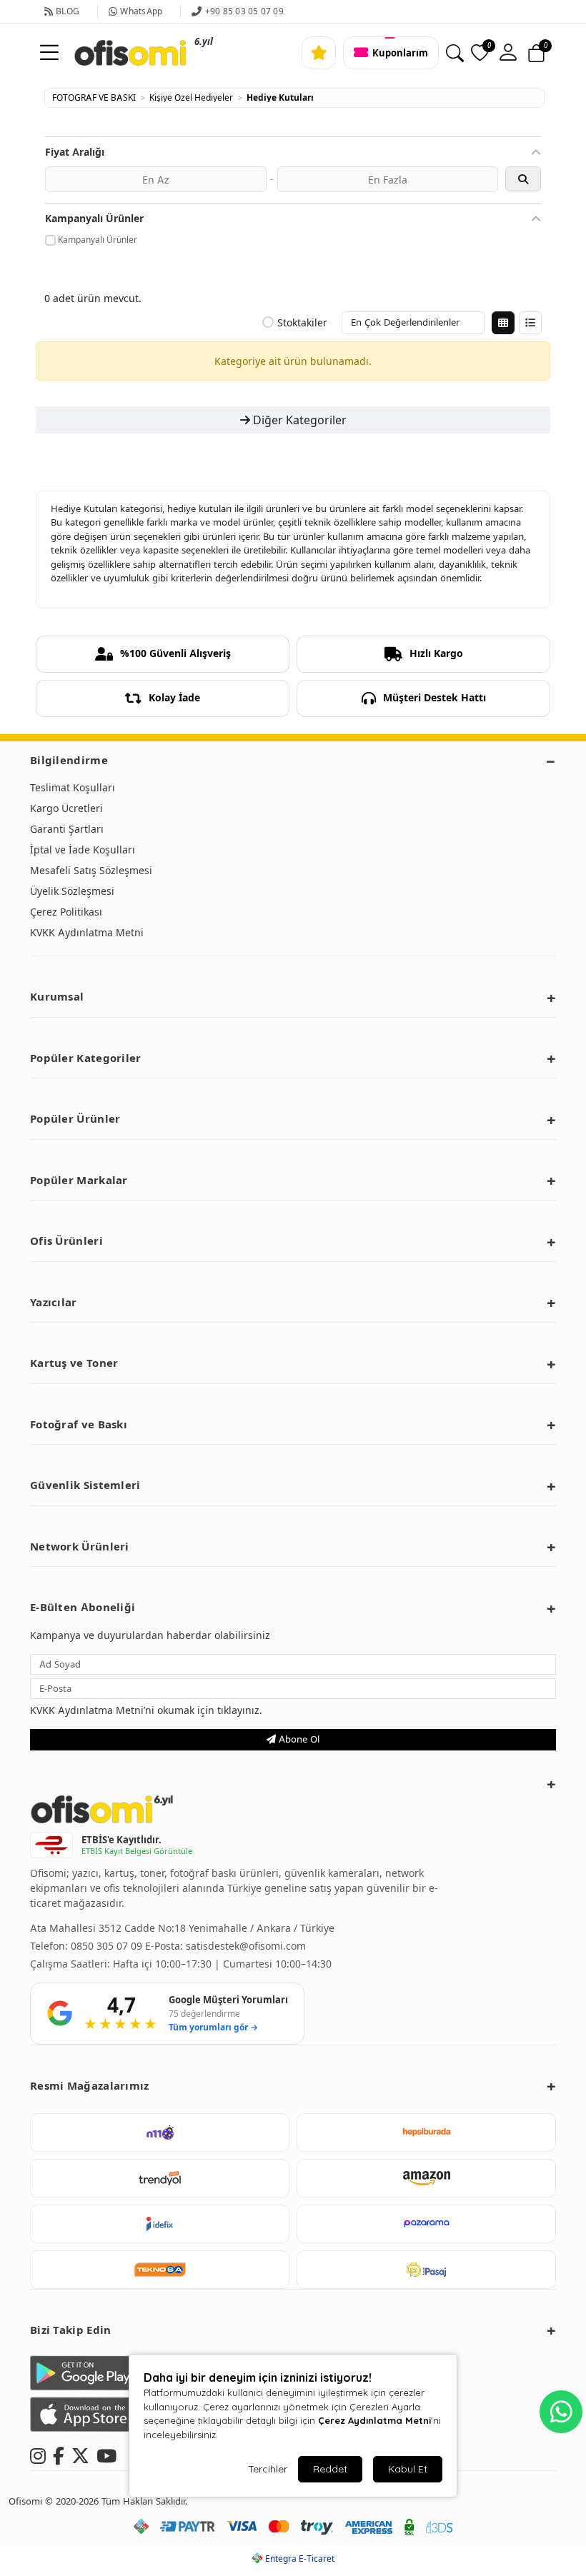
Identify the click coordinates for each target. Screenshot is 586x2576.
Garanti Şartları (67, 829)
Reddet (330, 2469)
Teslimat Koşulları (73, 787)
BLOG (68, 11)
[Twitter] (80, 2454)
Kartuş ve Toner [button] (74, 1363)
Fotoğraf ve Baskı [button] (79, 1424)
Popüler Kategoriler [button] (86, 1058)
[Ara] (455, 53)
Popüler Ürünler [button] (75, 1119)
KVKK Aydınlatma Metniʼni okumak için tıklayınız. (146, 1710)
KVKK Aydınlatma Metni (87, 932)
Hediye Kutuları (280, 98)
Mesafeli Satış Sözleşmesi (91, 870)
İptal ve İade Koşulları (83, 850)
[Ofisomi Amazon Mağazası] (426, 2178)
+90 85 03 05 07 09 (244, 11)
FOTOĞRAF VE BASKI (94, 98)
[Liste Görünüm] (530, 323)
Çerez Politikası (66, 912)
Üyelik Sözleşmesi (72, 891)
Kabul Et (408, 2469)
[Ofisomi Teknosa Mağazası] (160, 2270)
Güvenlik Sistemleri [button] (85, 1485)
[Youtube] (106, 2454)
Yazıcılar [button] (54, 1302)
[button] (508, 53)
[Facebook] (59, 2454)
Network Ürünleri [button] (80, 1547)
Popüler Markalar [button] (79, 1180)
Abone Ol (298, 1739)
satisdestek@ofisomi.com (246, 1946)
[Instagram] (38, 2454)
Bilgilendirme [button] (69, 760)
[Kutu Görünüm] (503, 323)
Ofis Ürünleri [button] (66, 1241)
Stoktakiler (302, 323)
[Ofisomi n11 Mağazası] (160, 2133)
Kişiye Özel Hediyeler (191, 98)
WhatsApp (141, 11)
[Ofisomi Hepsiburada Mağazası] (426, 2133)
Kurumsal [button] (57, 997)
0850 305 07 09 (108, 1946)
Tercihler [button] (268, 2469)
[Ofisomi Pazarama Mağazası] (426, 2224)
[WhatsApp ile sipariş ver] (561, 2412)
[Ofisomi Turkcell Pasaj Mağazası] (426, 2270)
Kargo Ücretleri (66, 808)
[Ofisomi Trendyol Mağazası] (160, 2178)
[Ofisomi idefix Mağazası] (160, 2224)
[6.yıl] (112, 53)
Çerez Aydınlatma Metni (374, 2420)
